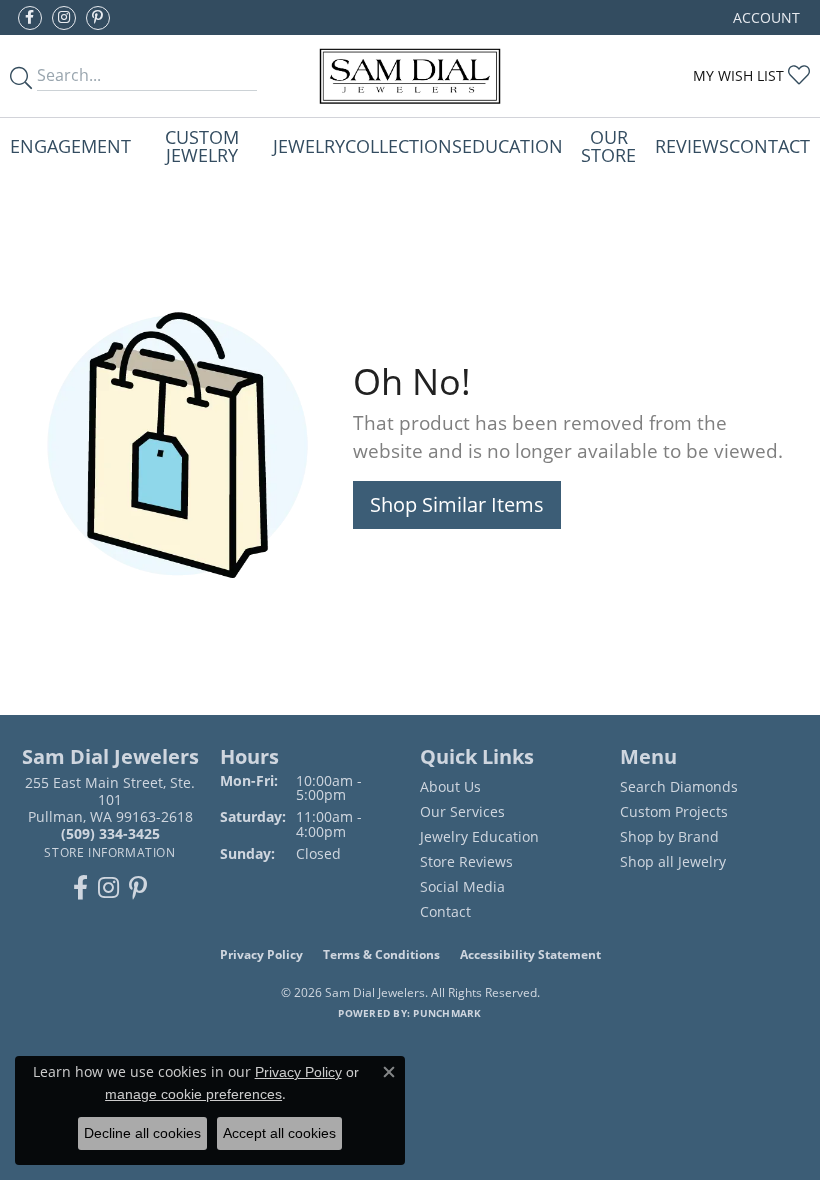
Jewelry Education (479, 836)
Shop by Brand (669, 836)
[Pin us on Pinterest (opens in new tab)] (98, 18)
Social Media (462, 886)
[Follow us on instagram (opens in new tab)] (64, 18)
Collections (403, 145)
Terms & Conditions (381, 954)
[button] (764, 17)
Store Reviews (466, 861)
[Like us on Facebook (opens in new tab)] (30, 18)
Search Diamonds (679, 786)
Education (512, 145)
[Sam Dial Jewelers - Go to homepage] (410, 76)
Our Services (462, 811)
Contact (769, 145)
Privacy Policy (261, 954)
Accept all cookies (279, 1133)
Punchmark (447, 1013)
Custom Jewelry (202, 145)
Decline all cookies (142, 1133)
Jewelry (309, 145)
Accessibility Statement (530, 954)
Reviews (692, 145)
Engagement (70, 145)
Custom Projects (674, 811)
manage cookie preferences (193, 1094)
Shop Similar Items (457, 504)
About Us (450, 786)
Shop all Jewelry (673, 861)
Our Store (608, 145)
